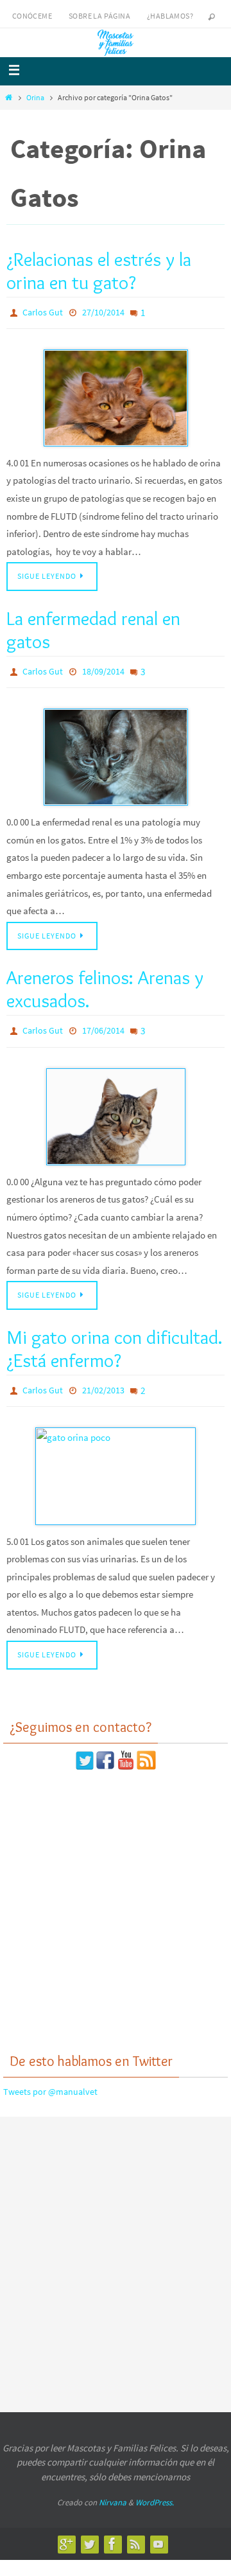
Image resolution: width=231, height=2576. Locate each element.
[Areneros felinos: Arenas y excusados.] (116, 1106)
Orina (35, 97)
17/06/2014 (103, 1023)
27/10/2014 (103, 312)
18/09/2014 (103, 667)
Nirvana (113, 2488)
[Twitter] (89, 2529)
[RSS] (135, 2529)
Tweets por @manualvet (50, 2078)
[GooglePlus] (66, 2529)
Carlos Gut (43, 312)
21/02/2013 (103, 1379)
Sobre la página (99, 16)
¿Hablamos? (170, 16)
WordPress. (155, 2488)
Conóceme (32, 16)
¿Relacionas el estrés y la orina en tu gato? (99, 271)
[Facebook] (112, 2529)
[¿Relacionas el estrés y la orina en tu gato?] (116, 395)
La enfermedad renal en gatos (93, 626)
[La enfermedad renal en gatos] (116, 750)
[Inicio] (9, 97)
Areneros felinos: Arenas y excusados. (105, 982)
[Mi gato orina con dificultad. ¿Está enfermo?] (116, 1462)
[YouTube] (158, 2529)
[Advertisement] (116, 1896)
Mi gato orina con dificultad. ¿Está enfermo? (115, 1338)
